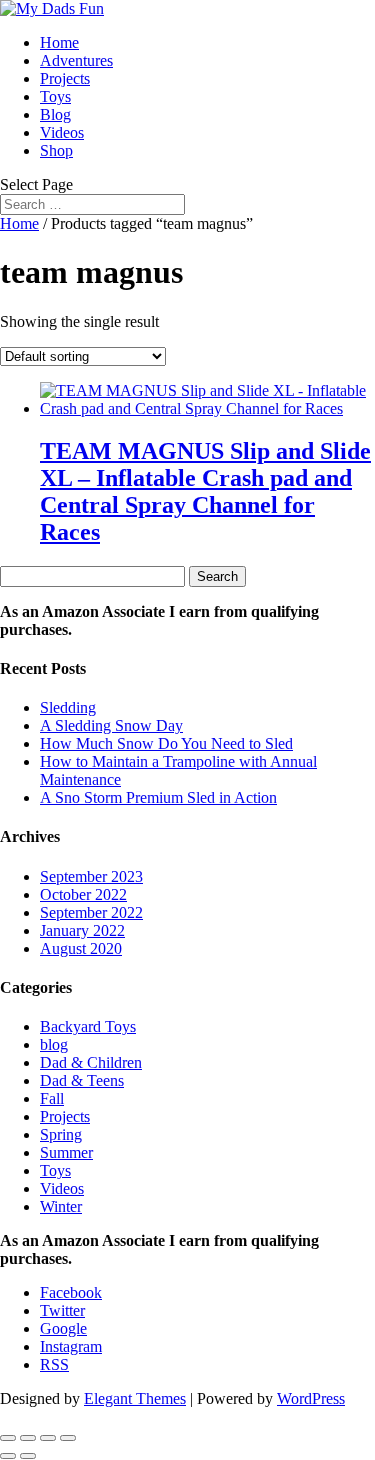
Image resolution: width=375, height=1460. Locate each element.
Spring (61, 1134)
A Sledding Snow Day (111, 725)
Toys (55, 96)
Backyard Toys (88, 1026)
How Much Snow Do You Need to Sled (166, 743)
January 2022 (82, 930)
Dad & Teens (82, 1080)
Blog (55, 114)
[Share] (48, 1438)
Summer (66, 1152)
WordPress (311, 1398)
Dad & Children (91, 1062)
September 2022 (91, 912)
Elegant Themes (135, 1398)
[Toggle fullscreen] (28, 1438)
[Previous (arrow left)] (8, 1456)
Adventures (76, 60)
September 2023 (91, 876)
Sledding (68, 707)
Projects (65, 78)
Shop (56, 150)
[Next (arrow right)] (28, 1456)
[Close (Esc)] (68, 1438)
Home (59, 42)
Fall (52, 1098)
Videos (62, 132)
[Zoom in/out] (8, 1438)
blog (54, 1044)
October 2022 (83, 894)
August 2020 (81, 948)
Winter (61, 1206)
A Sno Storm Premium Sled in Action (158, 797)
